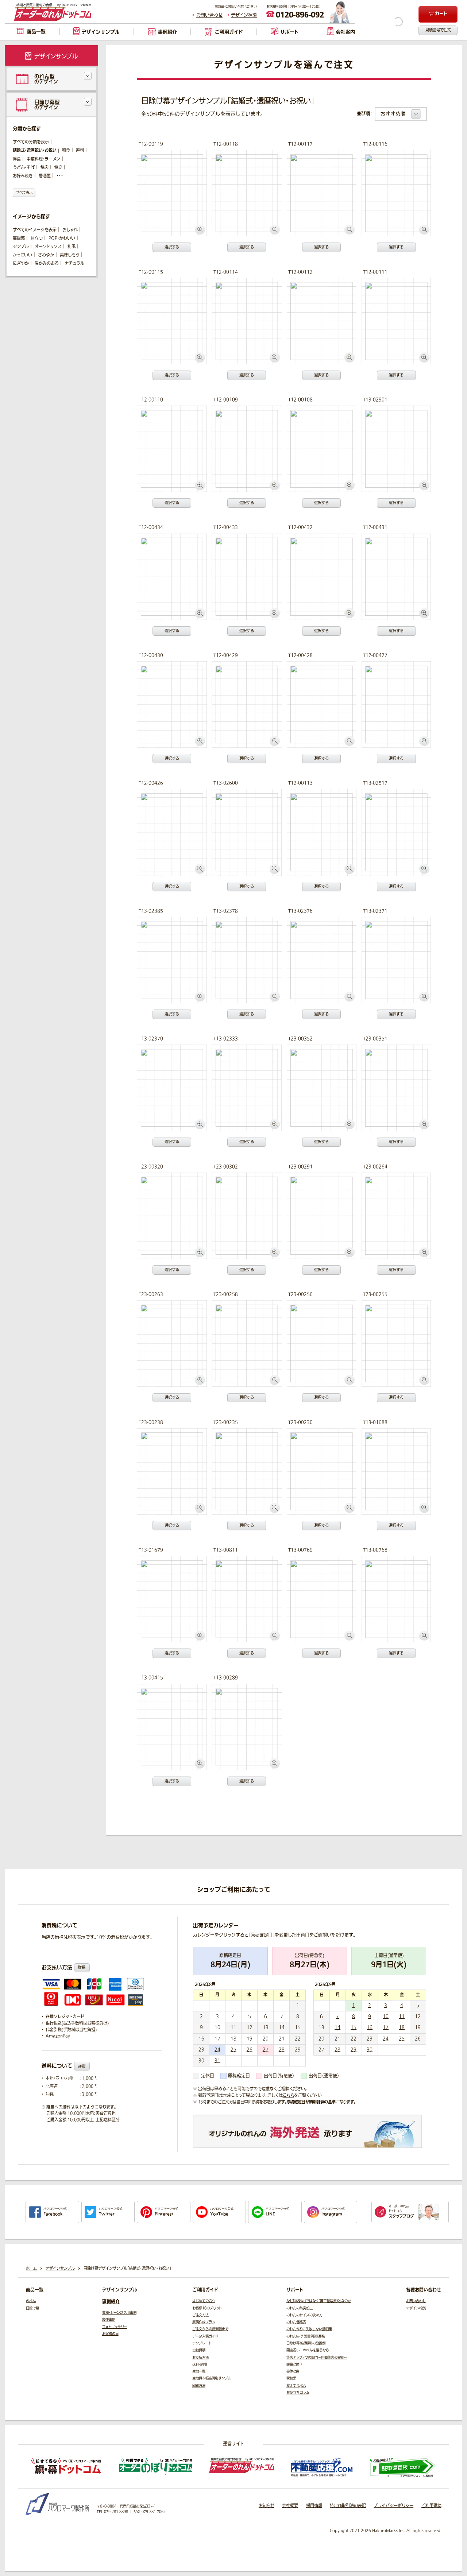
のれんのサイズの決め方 (304, 2315)
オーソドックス (48, 247)
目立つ (37, 238)
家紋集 (291, 2378)
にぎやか (21, 264)
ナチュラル (74, 264)
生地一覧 (199, 2371)
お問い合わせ (209, 15)
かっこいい (22, 255)
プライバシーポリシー (393, 2506)
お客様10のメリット (207, 2308)
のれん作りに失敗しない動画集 (309, 2329)
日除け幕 (32, 2308)
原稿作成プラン (204, 2322)
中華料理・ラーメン (43, 159)
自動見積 (199, 2350)
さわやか (46, 255)
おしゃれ (70, 230)
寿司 (80, 150)
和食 (66, 150)
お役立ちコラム (298, 2393)
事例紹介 (111, 2302)
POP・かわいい (62, 238)
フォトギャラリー (115, 2327)
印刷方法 (199, 2386)
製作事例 (109, 2320)
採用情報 (314, 2506)
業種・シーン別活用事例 (119, 2313)
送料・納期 (200, 2364)
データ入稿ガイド (205, 2336)
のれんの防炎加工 (300, 2308)
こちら (288, 2095)
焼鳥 (58, 168)
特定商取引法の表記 (348, 2506)
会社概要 (290, 2506)
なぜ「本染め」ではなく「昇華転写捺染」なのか (319, 2301)
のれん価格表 (296, 2322)
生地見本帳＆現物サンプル (212, 2378)
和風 (72, 247)
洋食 (17, 159)
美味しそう (70, 255)
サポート (295, 2290)
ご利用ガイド (205, 2290)
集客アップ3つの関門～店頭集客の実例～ (317, 2358)
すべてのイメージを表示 (35, 230)
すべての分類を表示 (31, 142)
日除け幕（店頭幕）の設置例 (306, 2343)
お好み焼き (23, 176)
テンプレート (202, 2343)
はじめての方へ (204, 2301)
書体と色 (293, 2371)
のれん (31, 2301)
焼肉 (45, 168)
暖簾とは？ (294, 2364)
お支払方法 (200, 2358)
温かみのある (47, 264)
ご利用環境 (431, 2506)
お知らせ (267, 2506)
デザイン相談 (244, 15)
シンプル (21, 247)
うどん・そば (24, 168)
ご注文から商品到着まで (210, 2329)
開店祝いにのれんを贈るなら (308, 2350)
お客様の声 (110, 2334)
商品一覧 (35, 2290)
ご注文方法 (200, 2315)
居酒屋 (45, 176)
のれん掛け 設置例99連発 (306, 2336)
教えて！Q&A (296, 2386)
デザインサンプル (120, 2290)
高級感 (19, 238)
